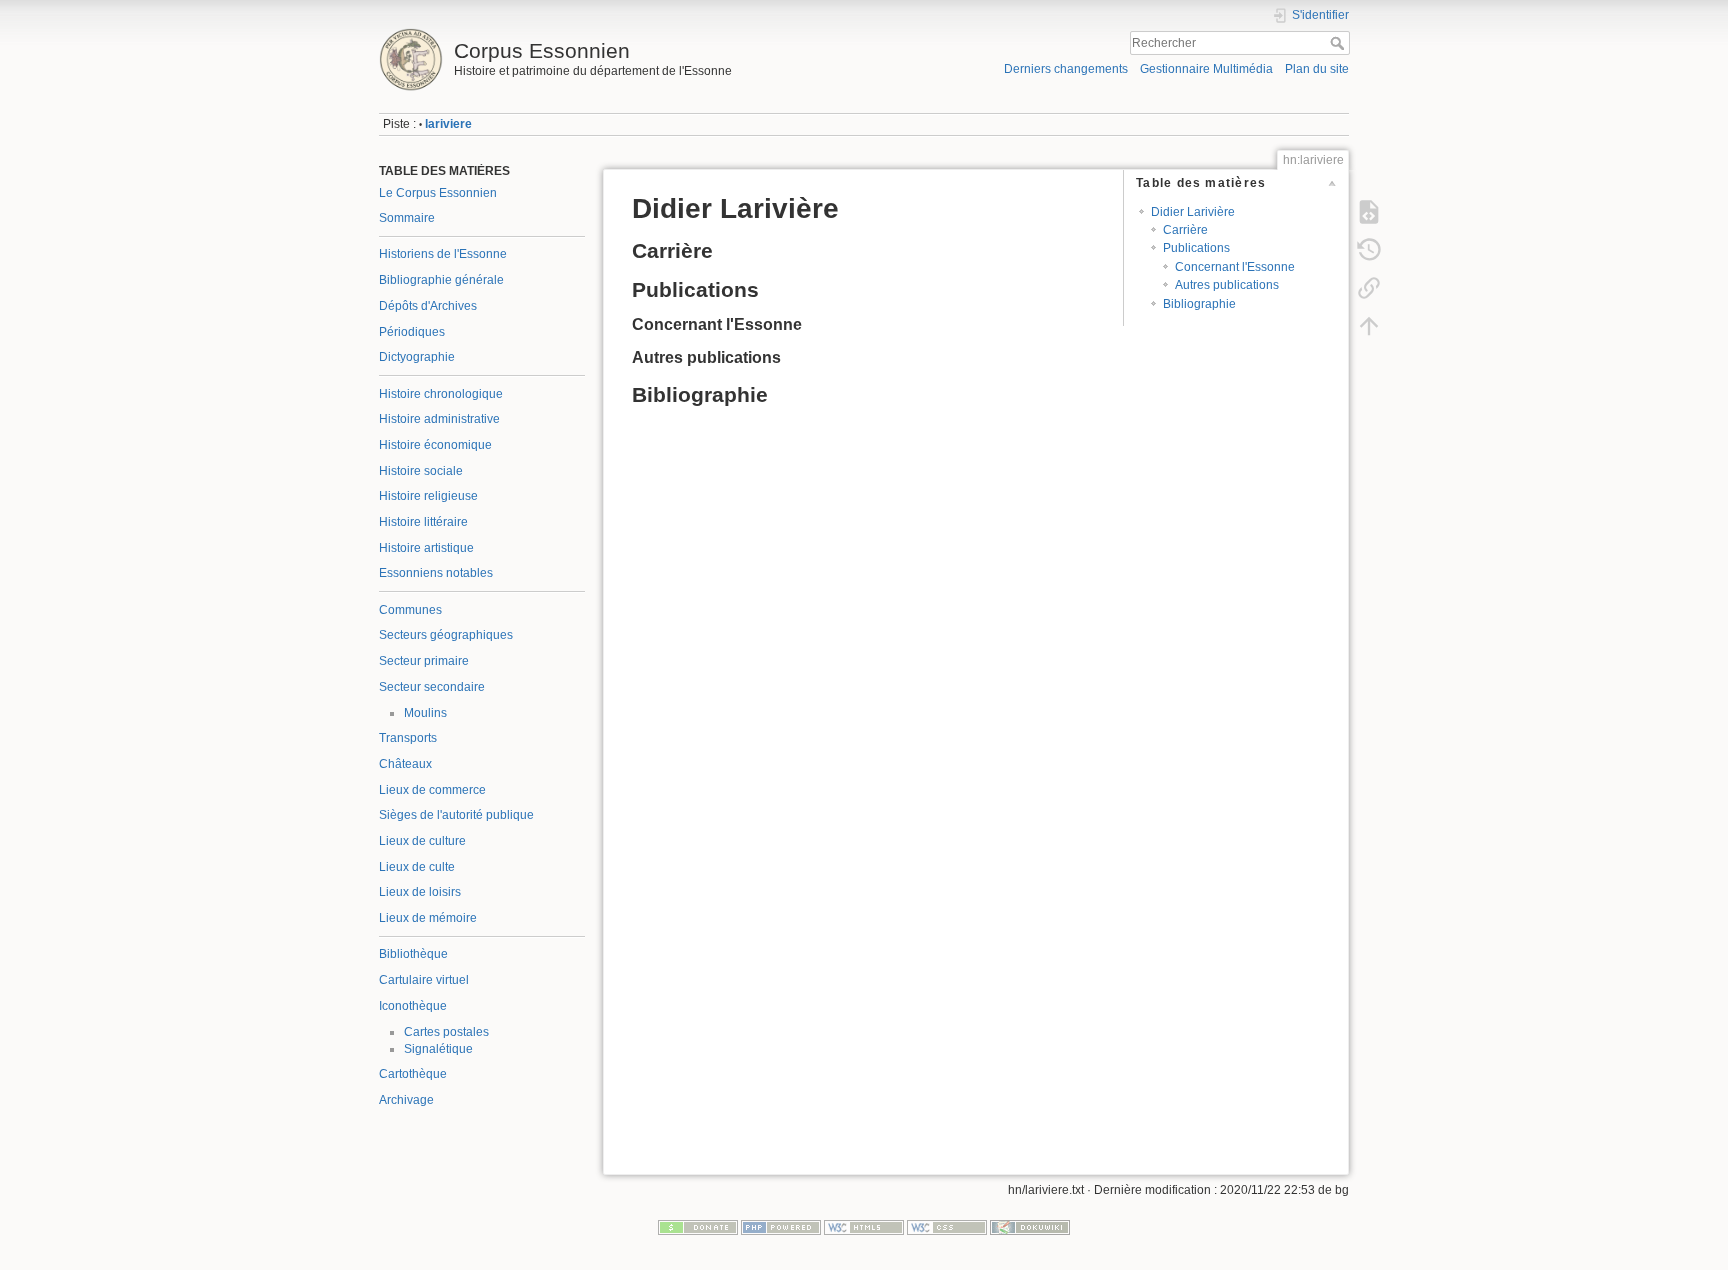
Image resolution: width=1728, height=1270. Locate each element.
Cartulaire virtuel (424, 980)
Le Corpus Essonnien (438, 193)
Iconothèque (413, 1006)
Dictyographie (417, 357)
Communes (410, 610)
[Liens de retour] (1369, 288)
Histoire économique (435, 445)
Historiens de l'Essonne (443, 254)
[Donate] (698, 1227)
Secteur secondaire (432, 687)
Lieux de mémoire (428, 918)
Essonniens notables (436, 573)
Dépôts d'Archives (428, 306)
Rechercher (1339, 43)
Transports (408, 738)
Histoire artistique (426, 548)
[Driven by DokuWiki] (1030, 1227)
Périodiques (412, 332)
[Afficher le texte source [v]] (1369, 212)
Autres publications (1227, 285)
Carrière (1185, 230)
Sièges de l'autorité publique (456, 815)
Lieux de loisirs (420, 892)
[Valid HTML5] (864, 1227)
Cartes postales (446, 1032)
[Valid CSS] (947, 1227)
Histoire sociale (421, 471)
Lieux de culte (417, 867)
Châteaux (405, 764)
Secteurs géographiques (446, 635)
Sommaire (407, 218)
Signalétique (438, 1049)
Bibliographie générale (441, 280)
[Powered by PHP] (781, 1227)
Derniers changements (1066, 69)
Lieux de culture (422, 841)
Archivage (406, 1100)
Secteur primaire (424, 661)
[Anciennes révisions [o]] (1369, 250)
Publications (1196, 248)
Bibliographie (1199, 304)
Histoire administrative (439, 419)
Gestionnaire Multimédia (1206, 69)
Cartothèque (413, 1074)
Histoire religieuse (428, 496)
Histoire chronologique (441, 394)
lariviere (448, 124)
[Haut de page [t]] (1369, 326)
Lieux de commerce (432, 790)
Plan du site (1317, 69)
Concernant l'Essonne (1235, 267)
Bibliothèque (413, 954)
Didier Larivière (1193, 212)
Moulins (425, 713)
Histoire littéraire (423, 522)
